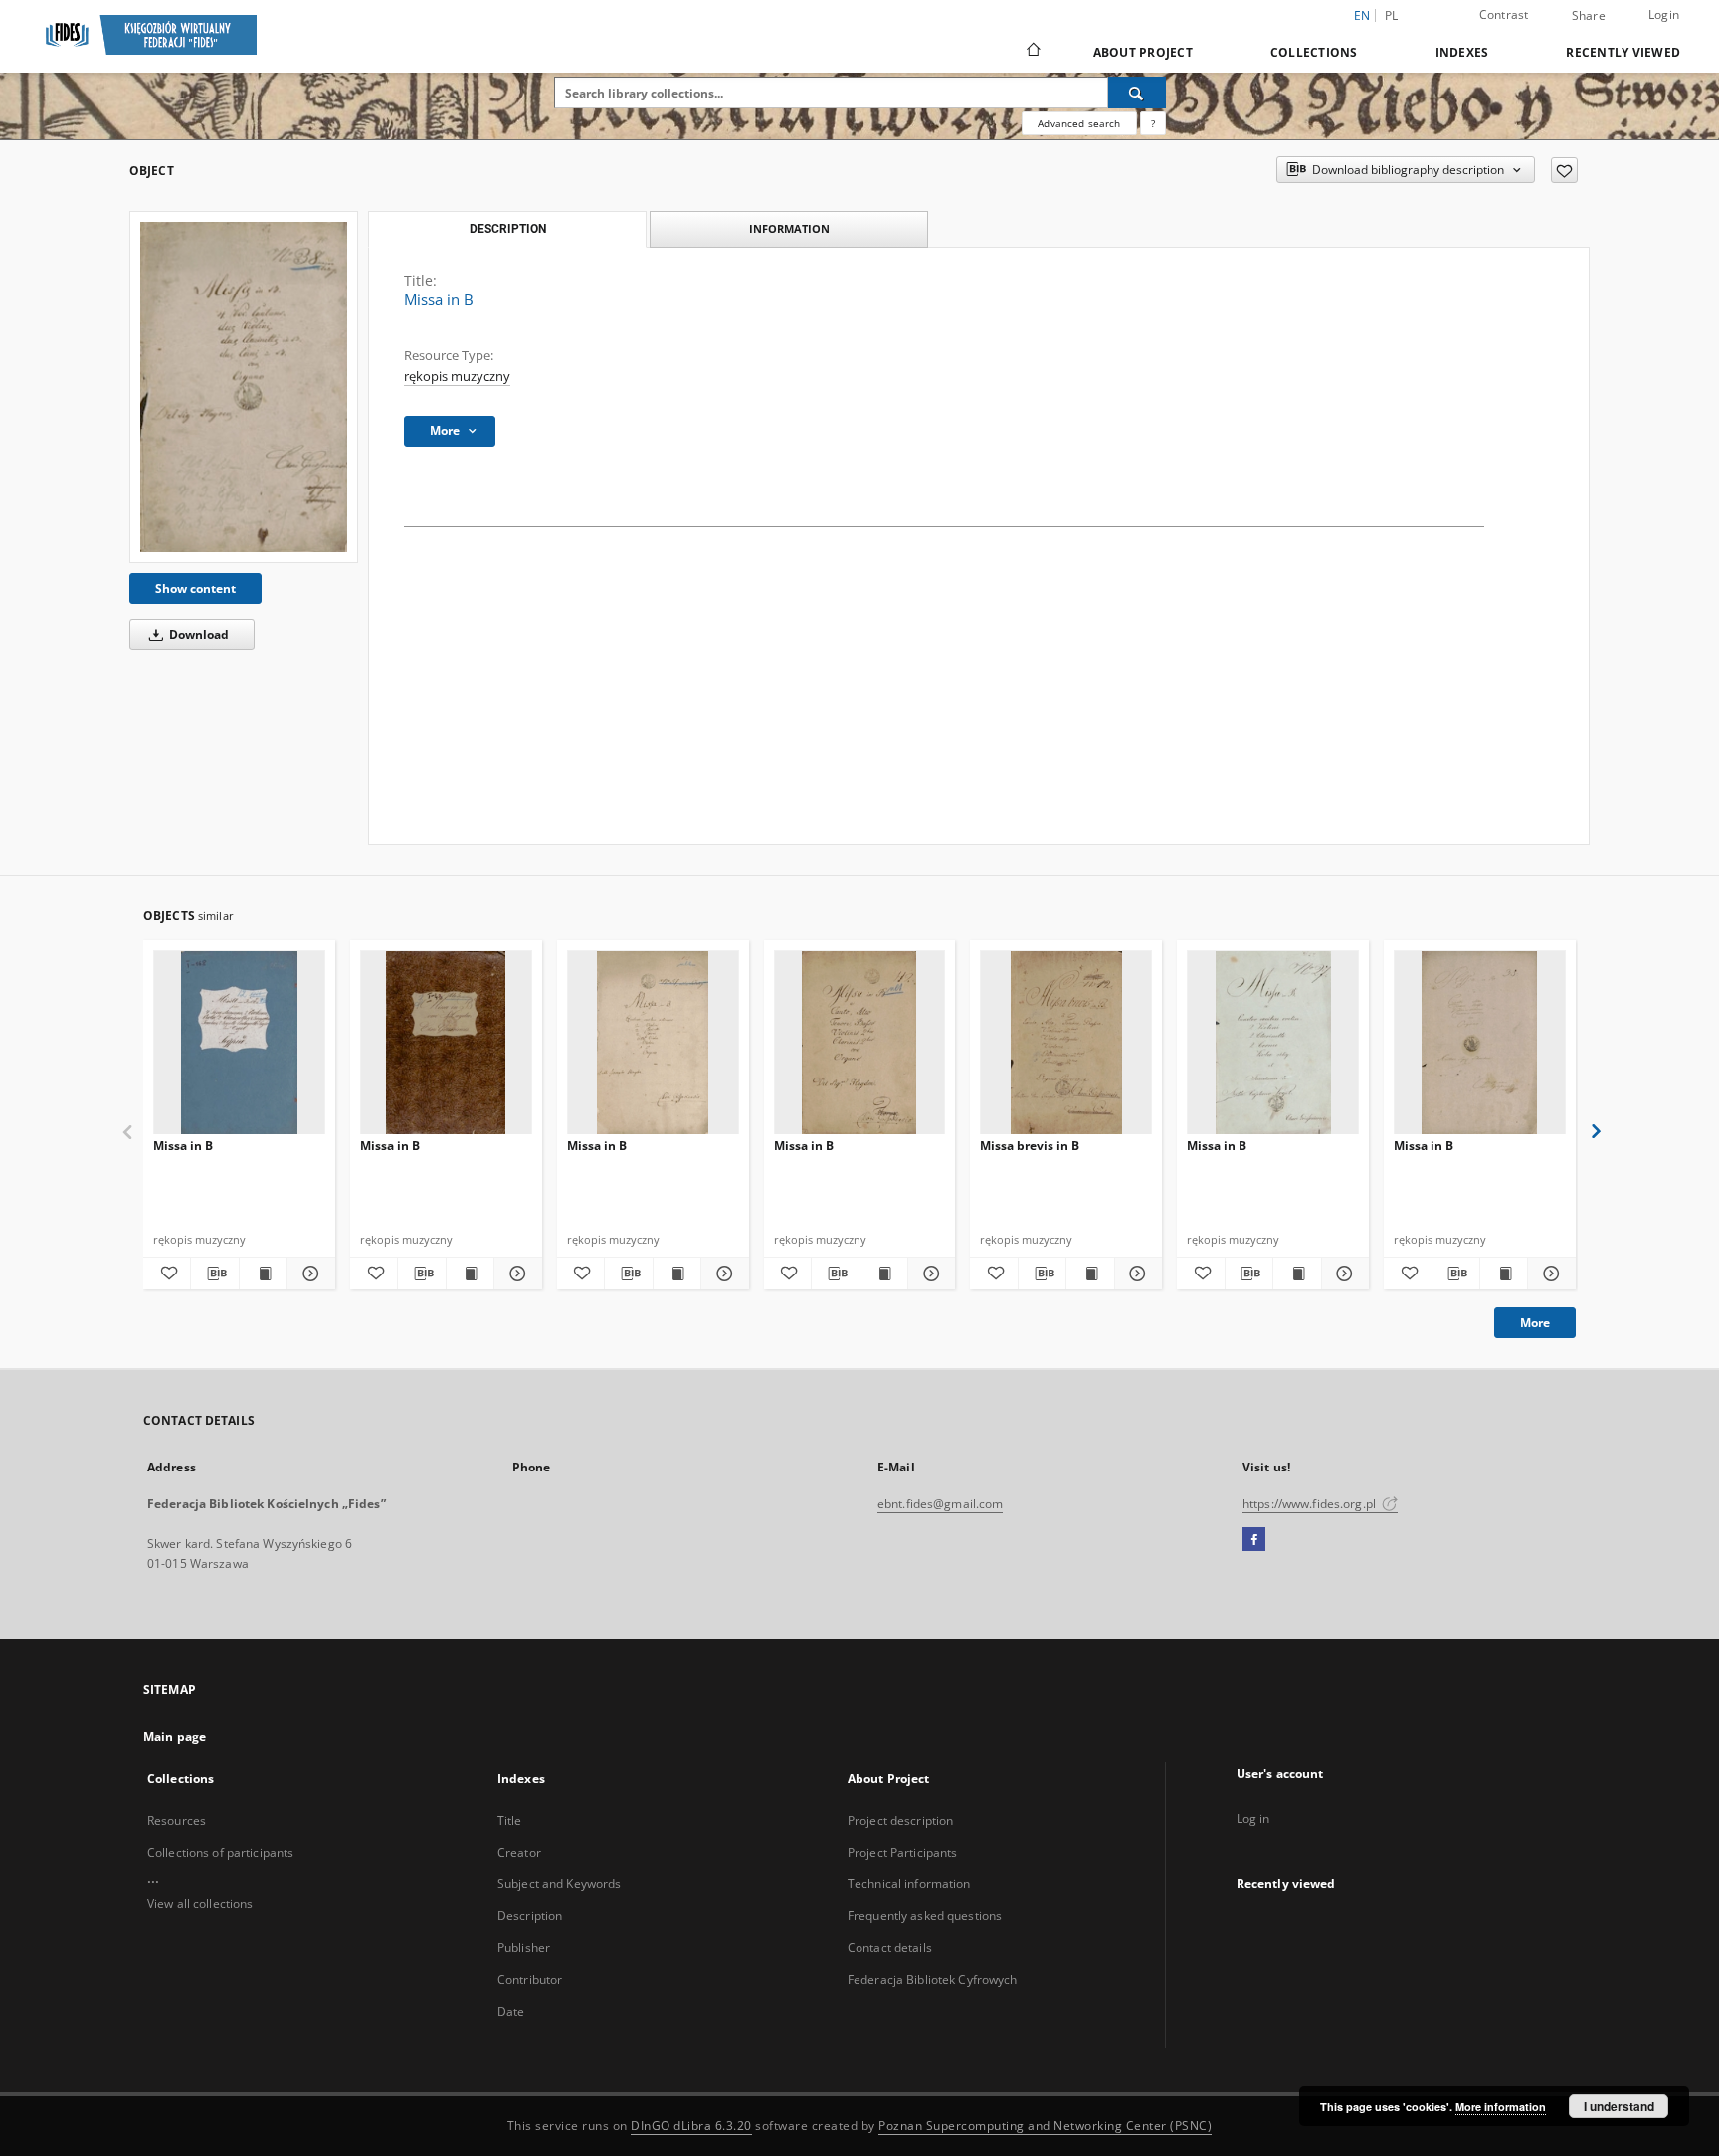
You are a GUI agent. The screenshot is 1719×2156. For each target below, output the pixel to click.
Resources (177, 1820)
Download (197, 634)
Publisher (524, 1948)
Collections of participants (220, 1852)
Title (510, 1820)
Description (530, 1916)
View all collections (200, 1904)
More (1535, 1323)
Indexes (1462, 52)
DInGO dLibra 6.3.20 (691, 2126)
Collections (1314, 52)
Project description (900, 1820)
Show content (195, 588)
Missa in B (183, 1146)
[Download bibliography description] (214, 1274)
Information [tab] (789, 228)
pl (1392, 15)
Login (1664, 14)
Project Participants (902, 1852)
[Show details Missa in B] (308, 1274)
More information (1501, 2107)
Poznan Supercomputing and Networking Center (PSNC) (1045, 2126)
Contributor (530, 1979)
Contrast (1504, 14)
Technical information (909, 1884)
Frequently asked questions (925, 1916)
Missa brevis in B (1030, 1146)
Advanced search (1079, 123)
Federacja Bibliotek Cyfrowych (932, 1979)
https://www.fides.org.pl (1311, 1504)
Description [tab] (508, 229)
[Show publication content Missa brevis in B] (1090, 1274)
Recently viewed (1623, 52)
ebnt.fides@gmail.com (940, 1504)
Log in (1253, 1818)
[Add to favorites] (1564, 170)
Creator (519, 1852)
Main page (175, 1737)
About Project (1143, 52)
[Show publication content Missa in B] (263, 1274)
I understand (1619, 2106)
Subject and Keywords (559, 1884)
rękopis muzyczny (457, 377)
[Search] (1137, 93)
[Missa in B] (244, 387)
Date (511, 2011)
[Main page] (1032, 52)
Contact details (890, 1948)
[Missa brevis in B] (1066, 1043)
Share (1589, 16)
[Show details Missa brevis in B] (1136, 1274)
